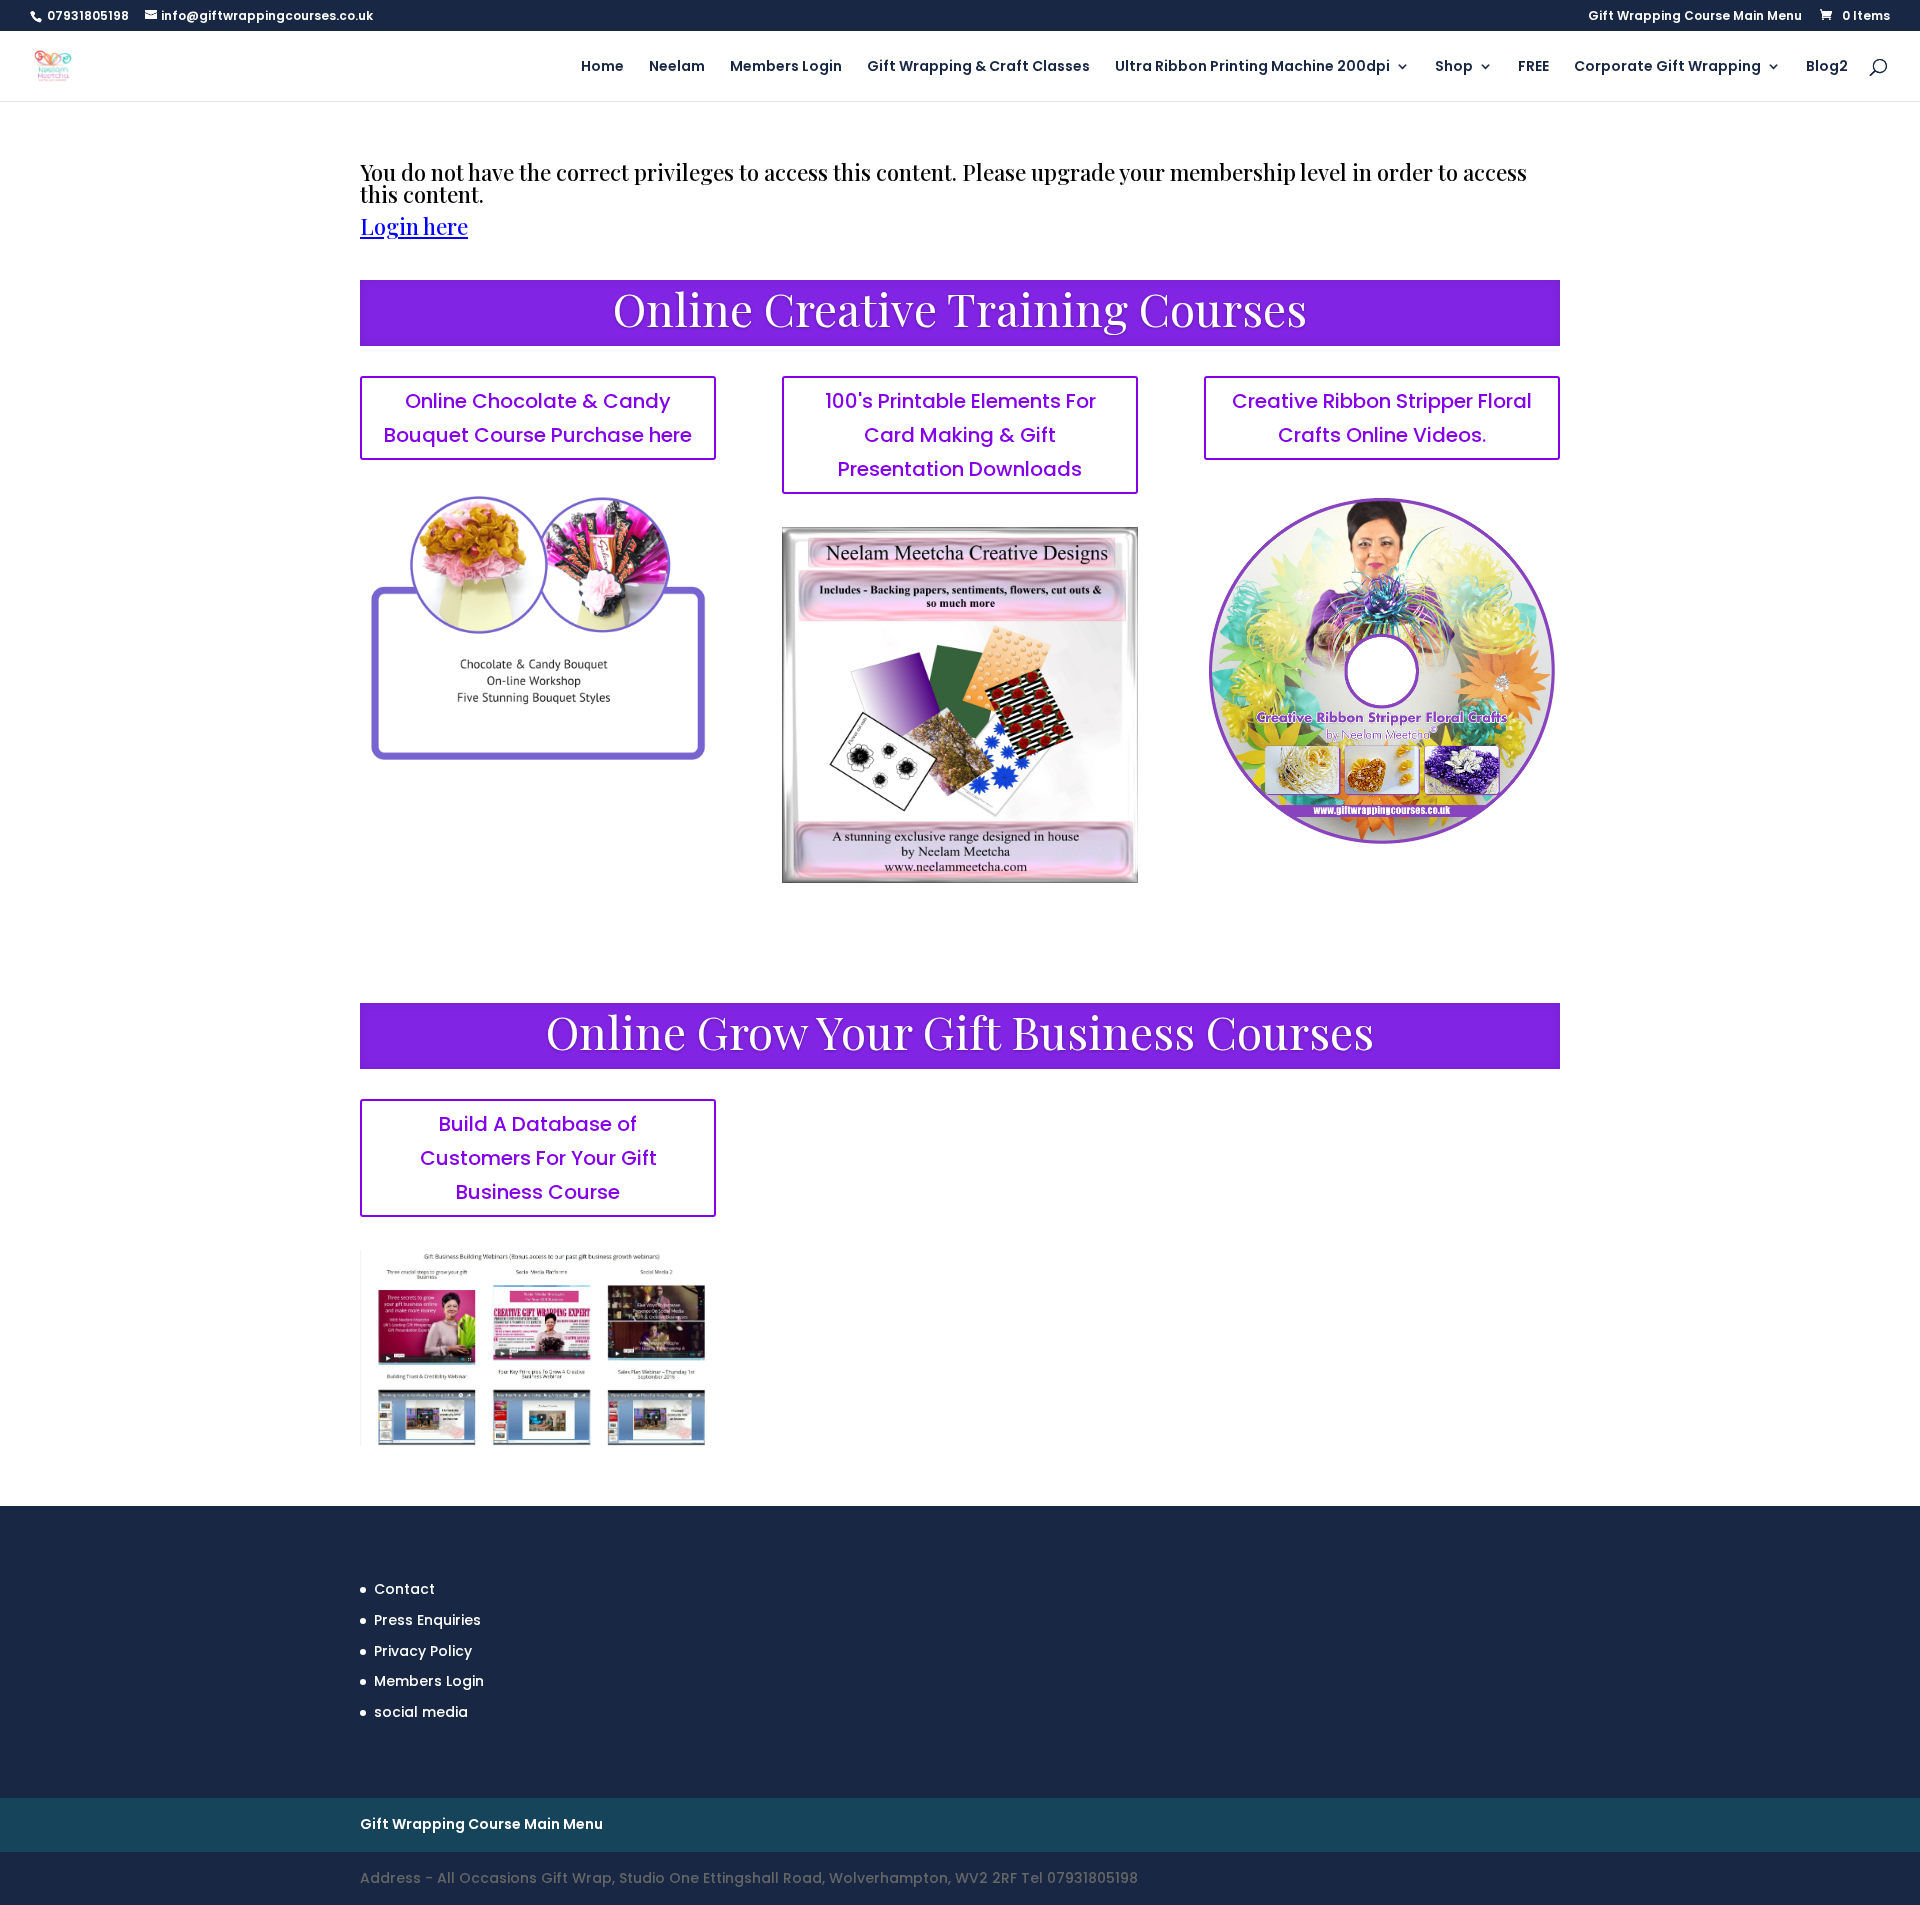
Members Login (786, 67)
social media (421, 1712)
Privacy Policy (423, 1651)
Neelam (677, 67)
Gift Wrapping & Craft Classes (978, 67)
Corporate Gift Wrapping (1667, 67)
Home (602, 67)
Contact (404, 1589)
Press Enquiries (427, 1620)
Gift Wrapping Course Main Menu (1695, 17)
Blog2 (1827, 67)
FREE (1533, 67)
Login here (414, 226)
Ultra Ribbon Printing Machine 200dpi (1252, 67)
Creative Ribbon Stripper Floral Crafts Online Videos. (1382, 418)
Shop (1454, 67)
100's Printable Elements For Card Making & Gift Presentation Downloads (960, 435)
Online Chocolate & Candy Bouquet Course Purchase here (538, 418)
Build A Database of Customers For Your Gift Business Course (538, 1158)
